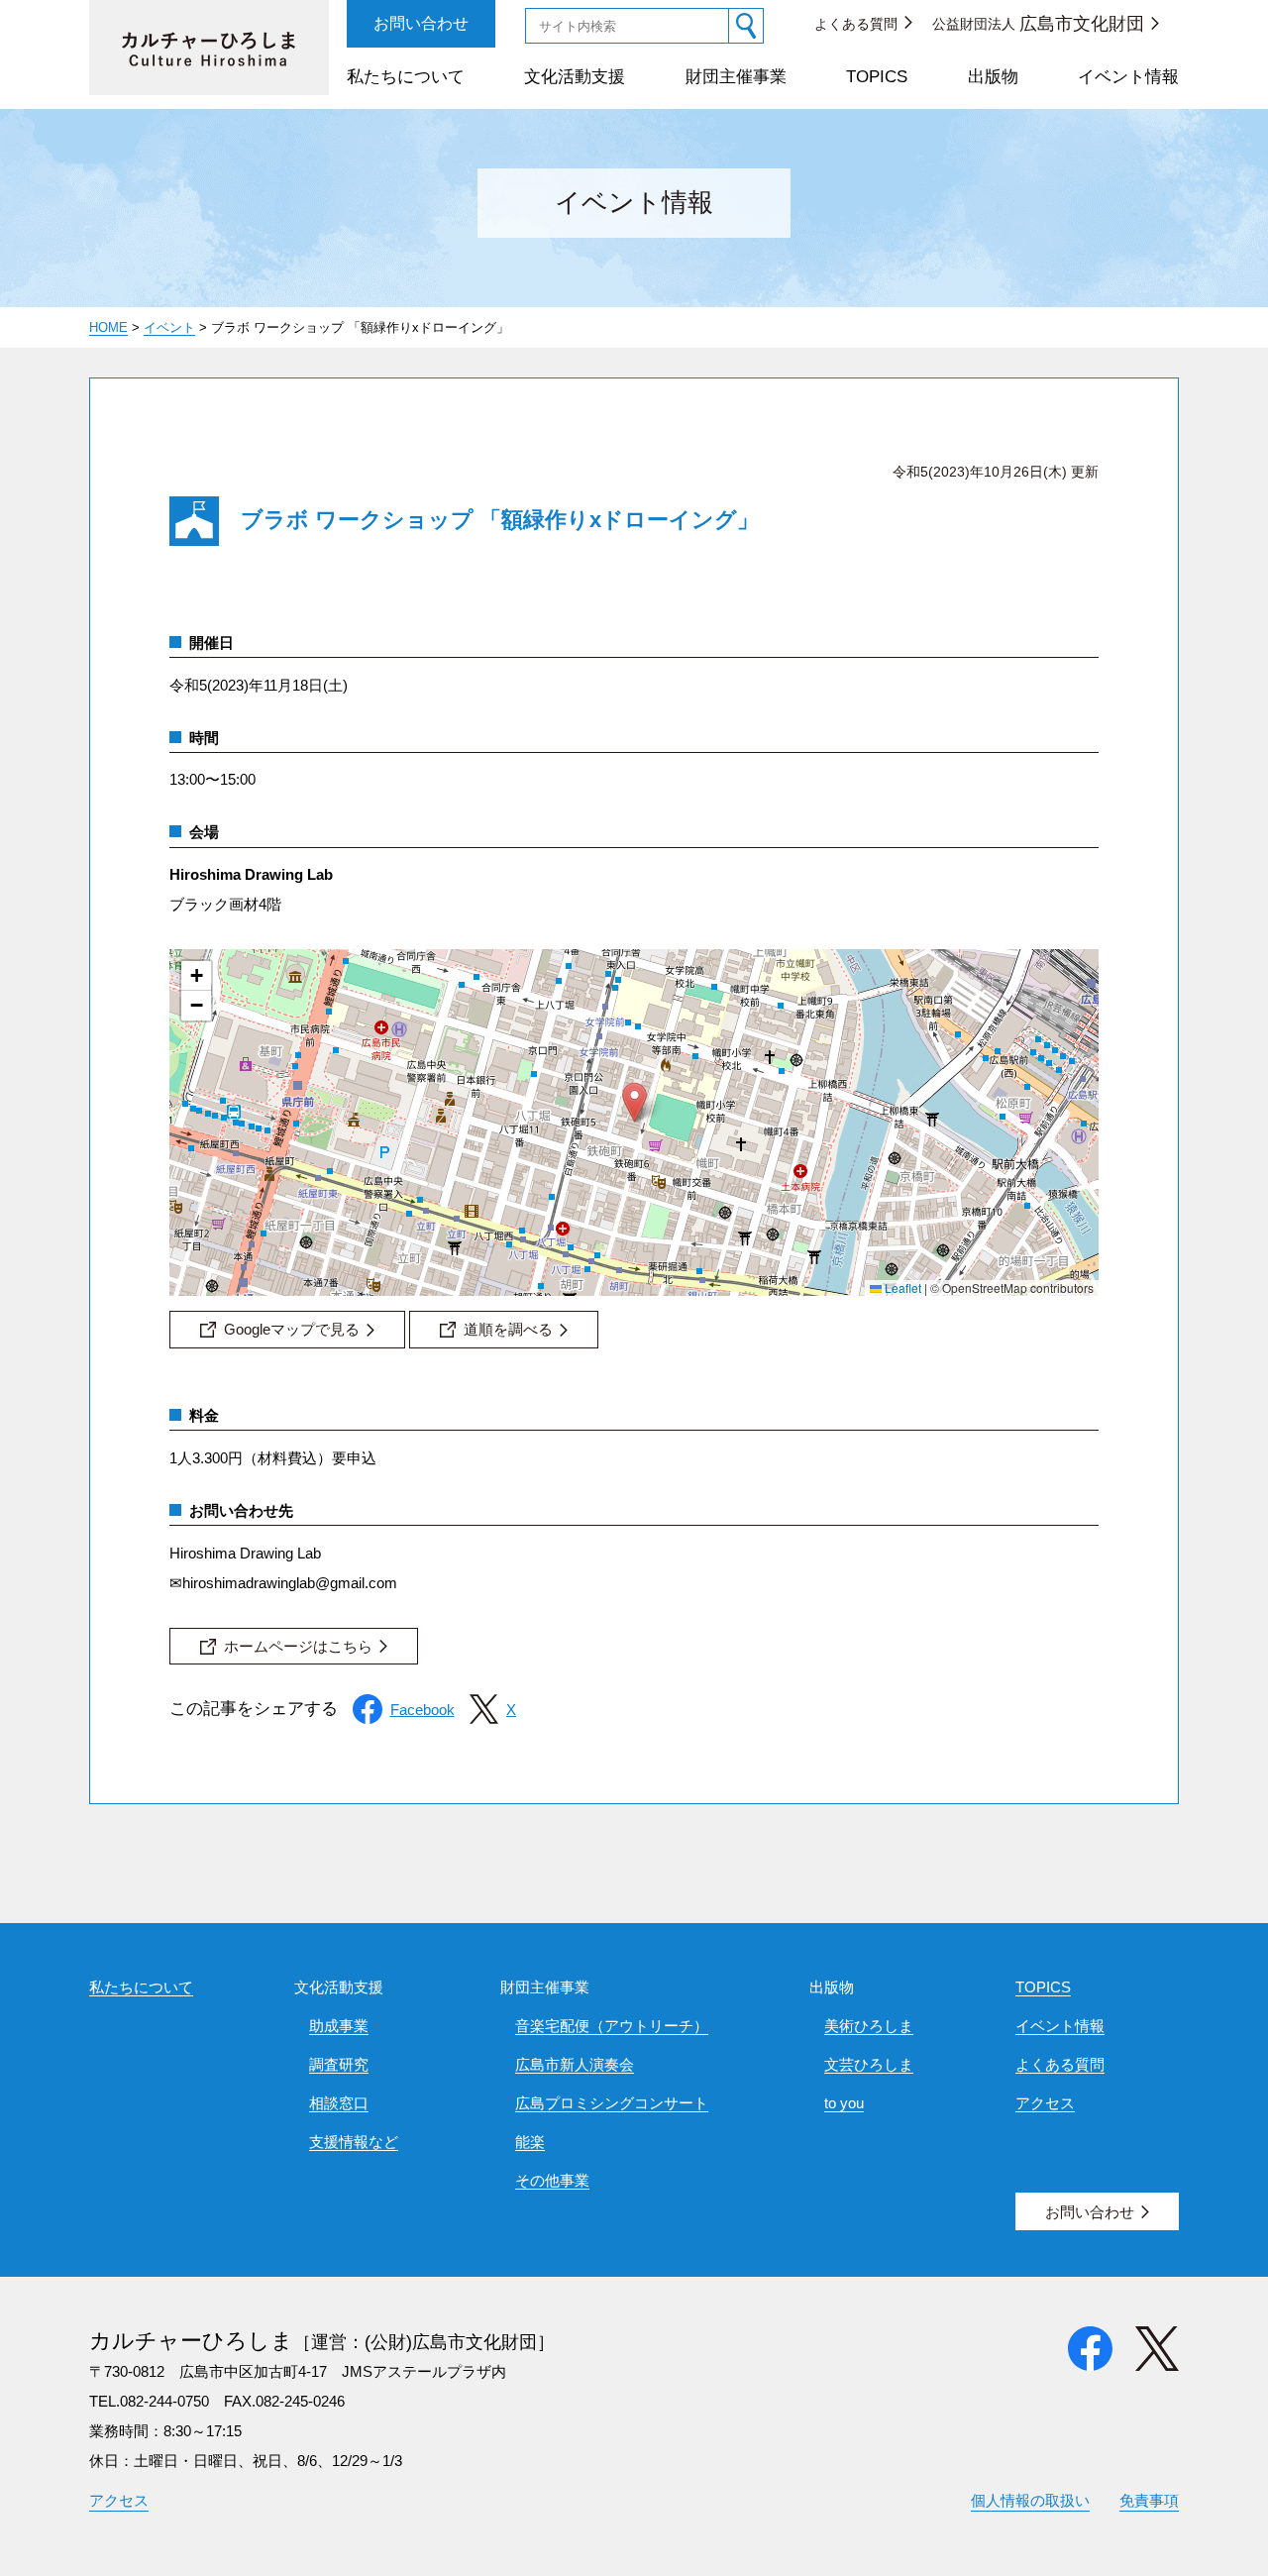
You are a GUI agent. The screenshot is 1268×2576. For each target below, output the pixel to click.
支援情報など (354, 2142)
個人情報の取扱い (1030, 2500)
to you (844, 2103)
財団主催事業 (736, 77)
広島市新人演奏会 (575, 2064)
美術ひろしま (869, 2026)
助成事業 (339, 2026)
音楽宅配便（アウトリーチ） (612, 2026)
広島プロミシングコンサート (612, 2103)
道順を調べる (508, 1329)
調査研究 (339, 2064)
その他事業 (552, 2180)
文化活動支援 (575, 77)
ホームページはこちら (298, 1646)
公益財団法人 (1038, 24)
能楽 (530, 2142)
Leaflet (901, 1288)
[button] (634, 1102)
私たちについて (406, 77)
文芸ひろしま (869, 2064)
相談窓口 (339, 2103)
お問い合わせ (421, 23)
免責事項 (1149, 2500)
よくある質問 (856, 24)
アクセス (1045, 2103)
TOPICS (877, 77)
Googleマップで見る (292, 1329)
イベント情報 (1128, 77)
